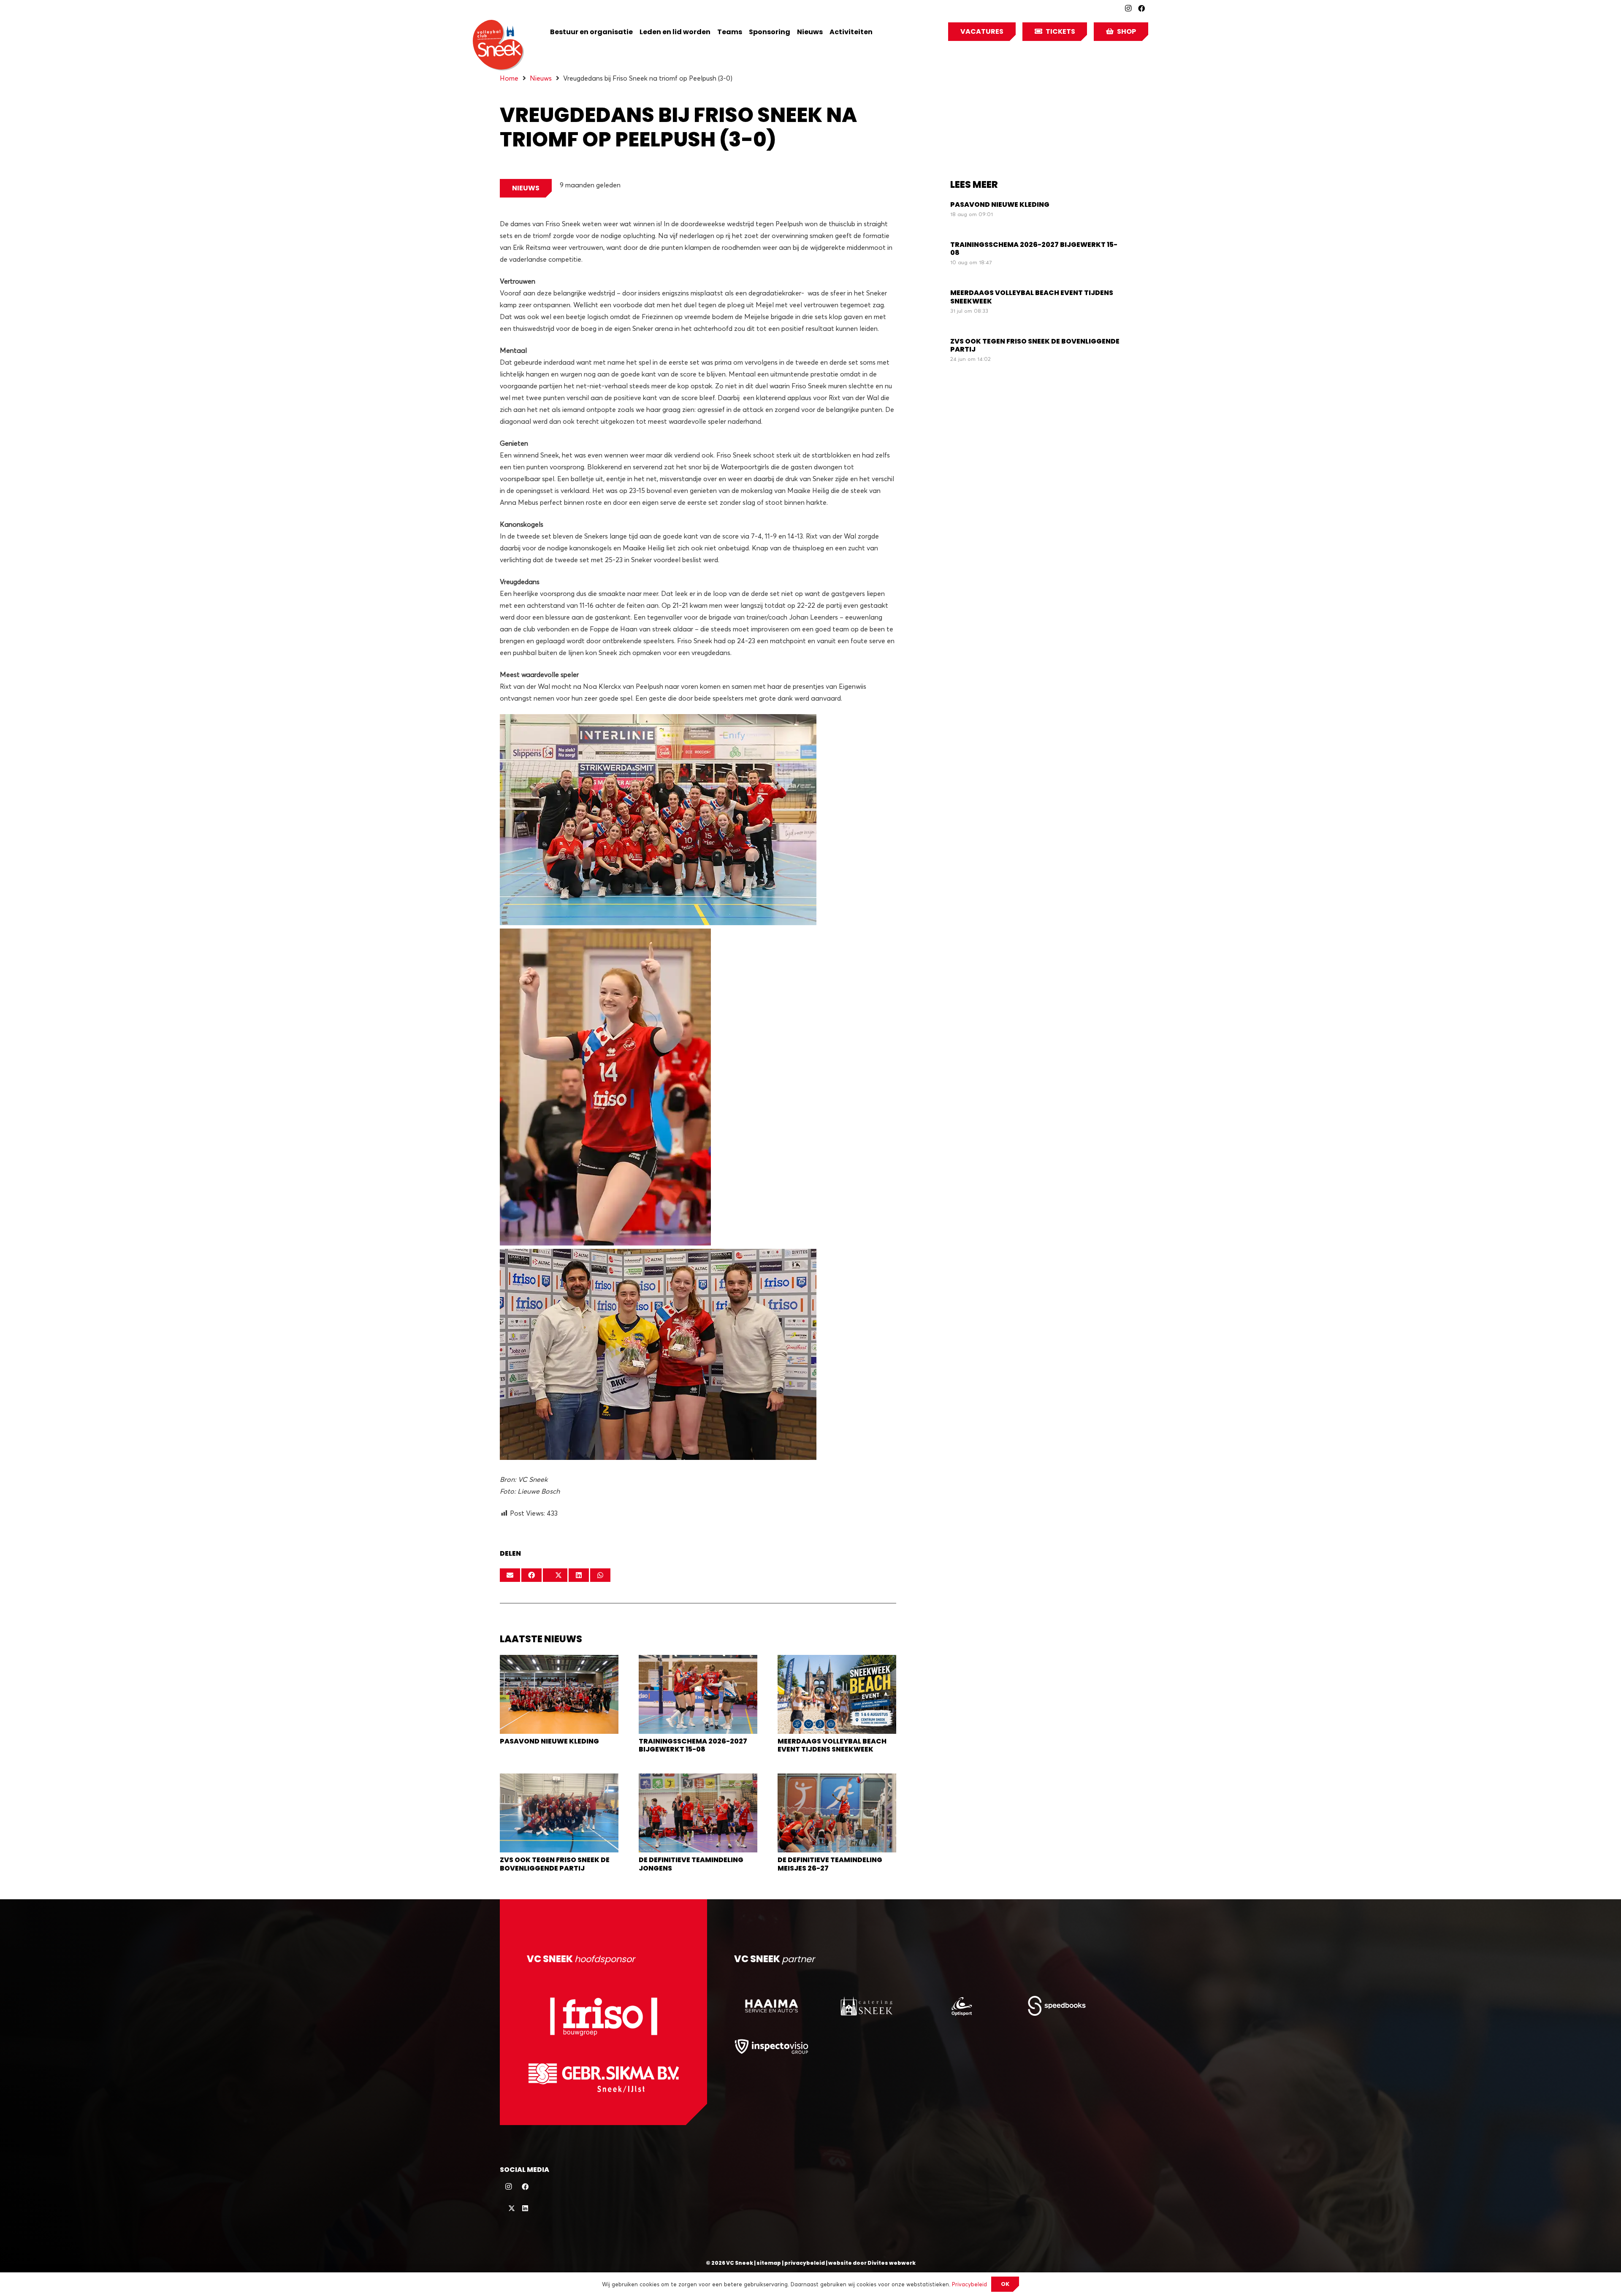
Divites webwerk (892, 2263)
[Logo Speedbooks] (1057, 2006)
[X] (508, 2208)
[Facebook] (1141, 8)
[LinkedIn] (525, 2208)
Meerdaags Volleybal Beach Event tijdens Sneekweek (832, 1745)
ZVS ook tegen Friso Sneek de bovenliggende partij (555, 1864)
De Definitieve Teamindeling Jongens (691, 1864)
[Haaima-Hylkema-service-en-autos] (771, 2006)
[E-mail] (510, 1575)
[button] (879, 32)
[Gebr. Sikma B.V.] (603, 2078)
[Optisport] (961, 2006)
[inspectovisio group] (771, 2046)
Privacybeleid (969, 2284)
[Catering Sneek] (866, 2006)
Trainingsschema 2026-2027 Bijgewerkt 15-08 (693, 1745)
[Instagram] (1128, 8)
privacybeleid (805, 2263)
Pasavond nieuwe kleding (549, 1741)
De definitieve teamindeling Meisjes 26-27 (830, 1864)
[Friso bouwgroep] (603, 2016)
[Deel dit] (531, 1575)
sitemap (769, 2263)
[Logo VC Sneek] (498, 45)
